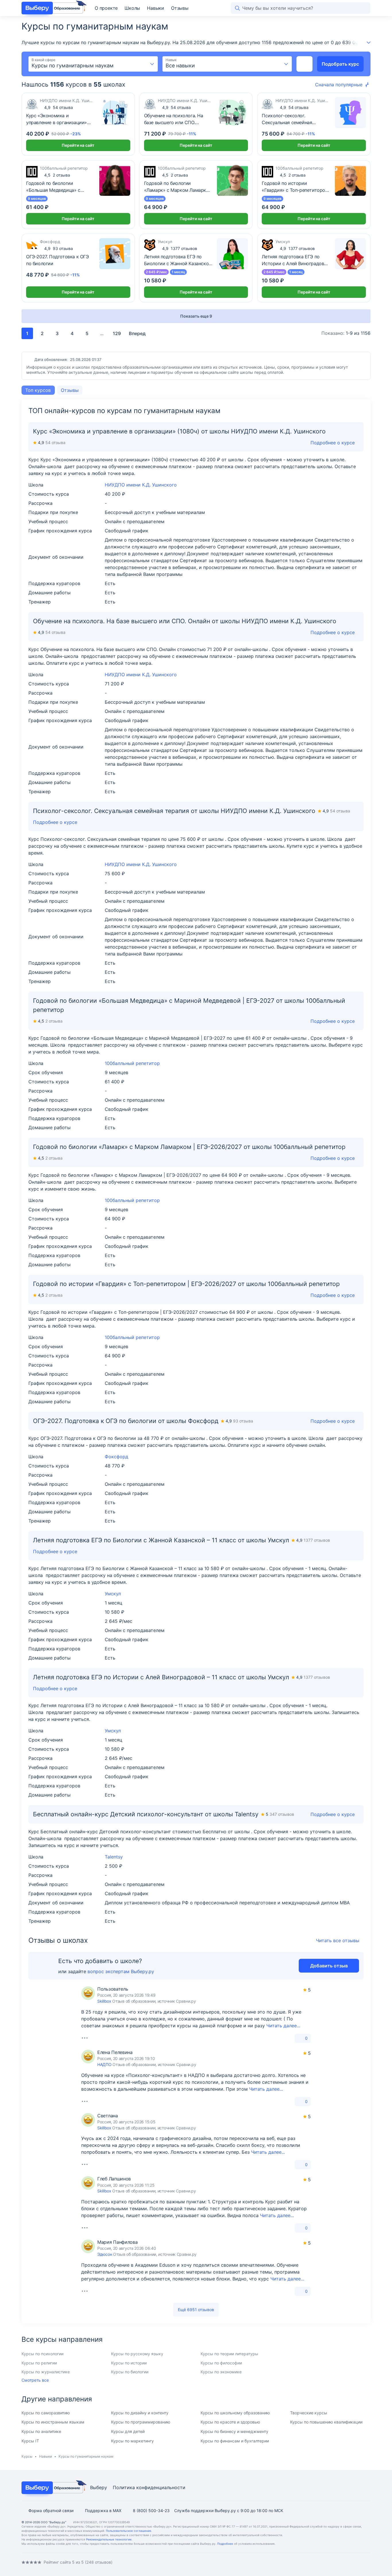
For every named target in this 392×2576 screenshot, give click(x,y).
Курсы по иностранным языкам (53, 2422)
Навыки (156, 8)
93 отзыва (59, 248)
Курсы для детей (128, 2431)
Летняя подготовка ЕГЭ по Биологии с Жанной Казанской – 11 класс (178, 260)
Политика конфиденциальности (149, 2487)
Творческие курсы (309, 2413)
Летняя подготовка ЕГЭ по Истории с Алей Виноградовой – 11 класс (296, 260)
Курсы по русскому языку (137, 2354)
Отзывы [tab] (70, 390)
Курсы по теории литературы (229, 2354)
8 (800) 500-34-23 (151, 2510)
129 (117, 333)
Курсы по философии (221, 2363)
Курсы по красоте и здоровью (230, 2422)
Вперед (137, 333)
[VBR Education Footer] (52, 2488)
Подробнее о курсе (333, 632)
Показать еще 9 (196, 316)
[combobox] (93, 64)
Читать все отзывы (338, 1940)
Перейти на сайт (78, 145)
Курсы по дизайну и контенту (140, 2413)
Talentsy (114, 1857)
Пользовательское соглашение (129, 2531)
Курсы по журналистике (46, 2372)
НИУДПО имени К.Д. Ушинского (141, 485)
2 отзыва (57, 175)
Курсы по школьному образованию (235, 2413)
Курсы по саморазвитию (46, 2413)
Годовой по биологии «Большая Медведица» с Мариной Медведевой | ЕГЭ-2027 (53, 187)
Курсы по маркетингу (132, 2441)
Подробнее (225, 2544)
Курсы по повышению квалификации (326, 2422)
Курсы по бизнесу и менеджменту (234, 2431)
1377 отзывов (180, 248)
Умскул (113, 1594)
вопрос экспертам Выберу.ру (121, 1971)
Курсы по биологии (130, 2372)
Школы (132, 8)
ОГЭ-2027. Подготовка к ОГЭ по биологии (58, 260)
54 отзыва (59, 107)
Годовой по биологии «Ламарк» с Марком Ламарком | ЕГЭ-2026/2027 (178, 187)
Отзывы (180, 8)
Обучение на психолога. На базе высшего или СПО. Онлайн (174, 119)
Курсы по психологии (42, 2354)
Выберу (99, 2487)
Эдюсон (105, 2254)
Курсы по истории (129, 2363)
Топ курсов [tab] (38, 390)
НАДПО (104, 2064)
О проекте (106, 8)
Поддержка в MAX (103, 2510)
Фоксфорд (117, 1457)
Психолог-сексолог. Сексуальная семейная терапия (287, 119)
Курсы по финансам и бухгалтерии (235, 2441)
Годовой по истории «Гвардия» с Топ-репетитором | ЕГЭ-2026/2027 (295, 187)
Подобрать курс (340, 64)
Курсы (27, 2456)
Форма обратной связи (51, 2510)
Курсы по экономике (221, 2372)
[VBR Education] (52, 8)
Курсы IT (30, 2441)
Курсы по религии (39, 2363)
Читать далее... (283, 2026)
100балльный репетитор (132, 1063)
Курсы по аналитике (41, 2431)
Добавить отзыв (329, 1966)
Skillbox (104, 2001)
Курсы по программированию (141, 2422)
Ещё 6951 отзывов (196, 2310)
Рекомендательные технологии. (109, 2539)
